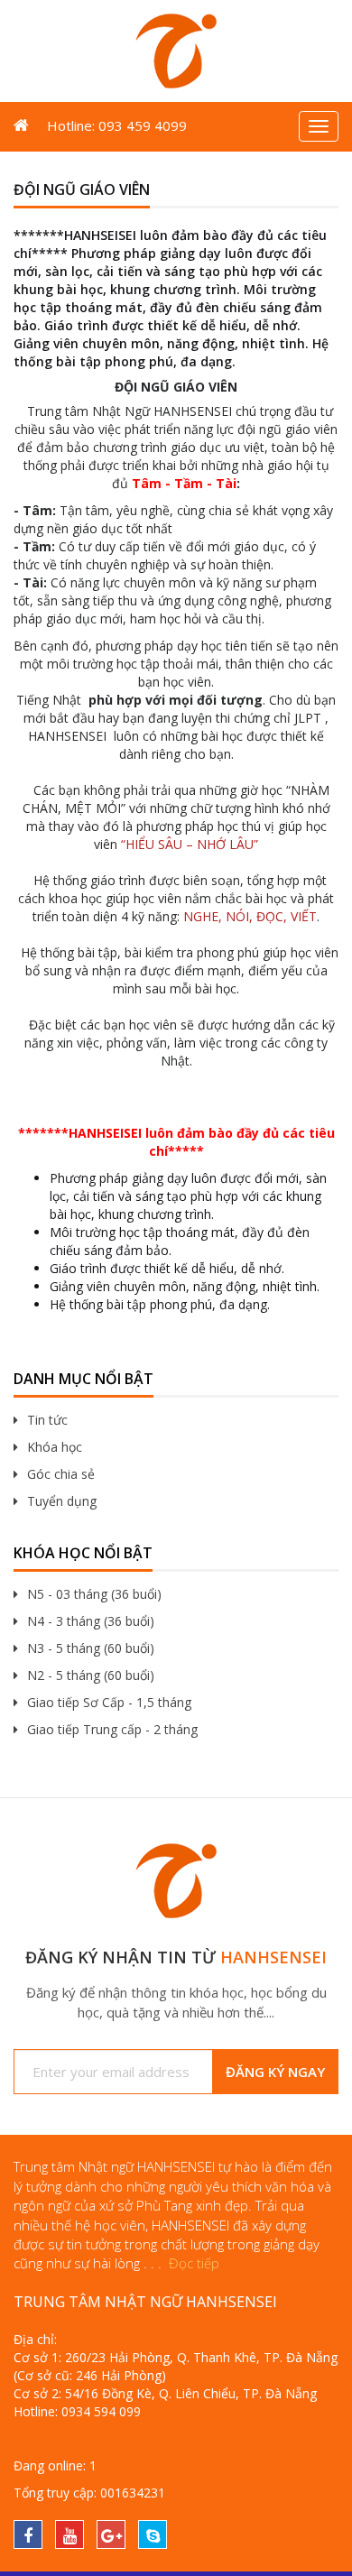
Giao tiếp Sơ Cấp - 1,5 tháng (109, 1702)
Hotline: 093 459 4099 (117, 125)
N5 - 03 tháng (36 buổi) (94, 1594)
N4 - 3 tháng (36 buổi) (91, 1621)
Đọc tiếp (194, 2263)
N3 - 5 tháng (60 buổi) (91, 1648)
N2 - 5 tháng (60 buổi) (91, 1675)
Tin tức (47, 1420)
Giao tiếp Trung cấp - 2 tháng (112, 1729)
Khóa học (55, 1447)
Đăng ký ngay (275, 2072)
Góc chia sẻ (61, 1474)
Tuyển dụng (62, 1501)
